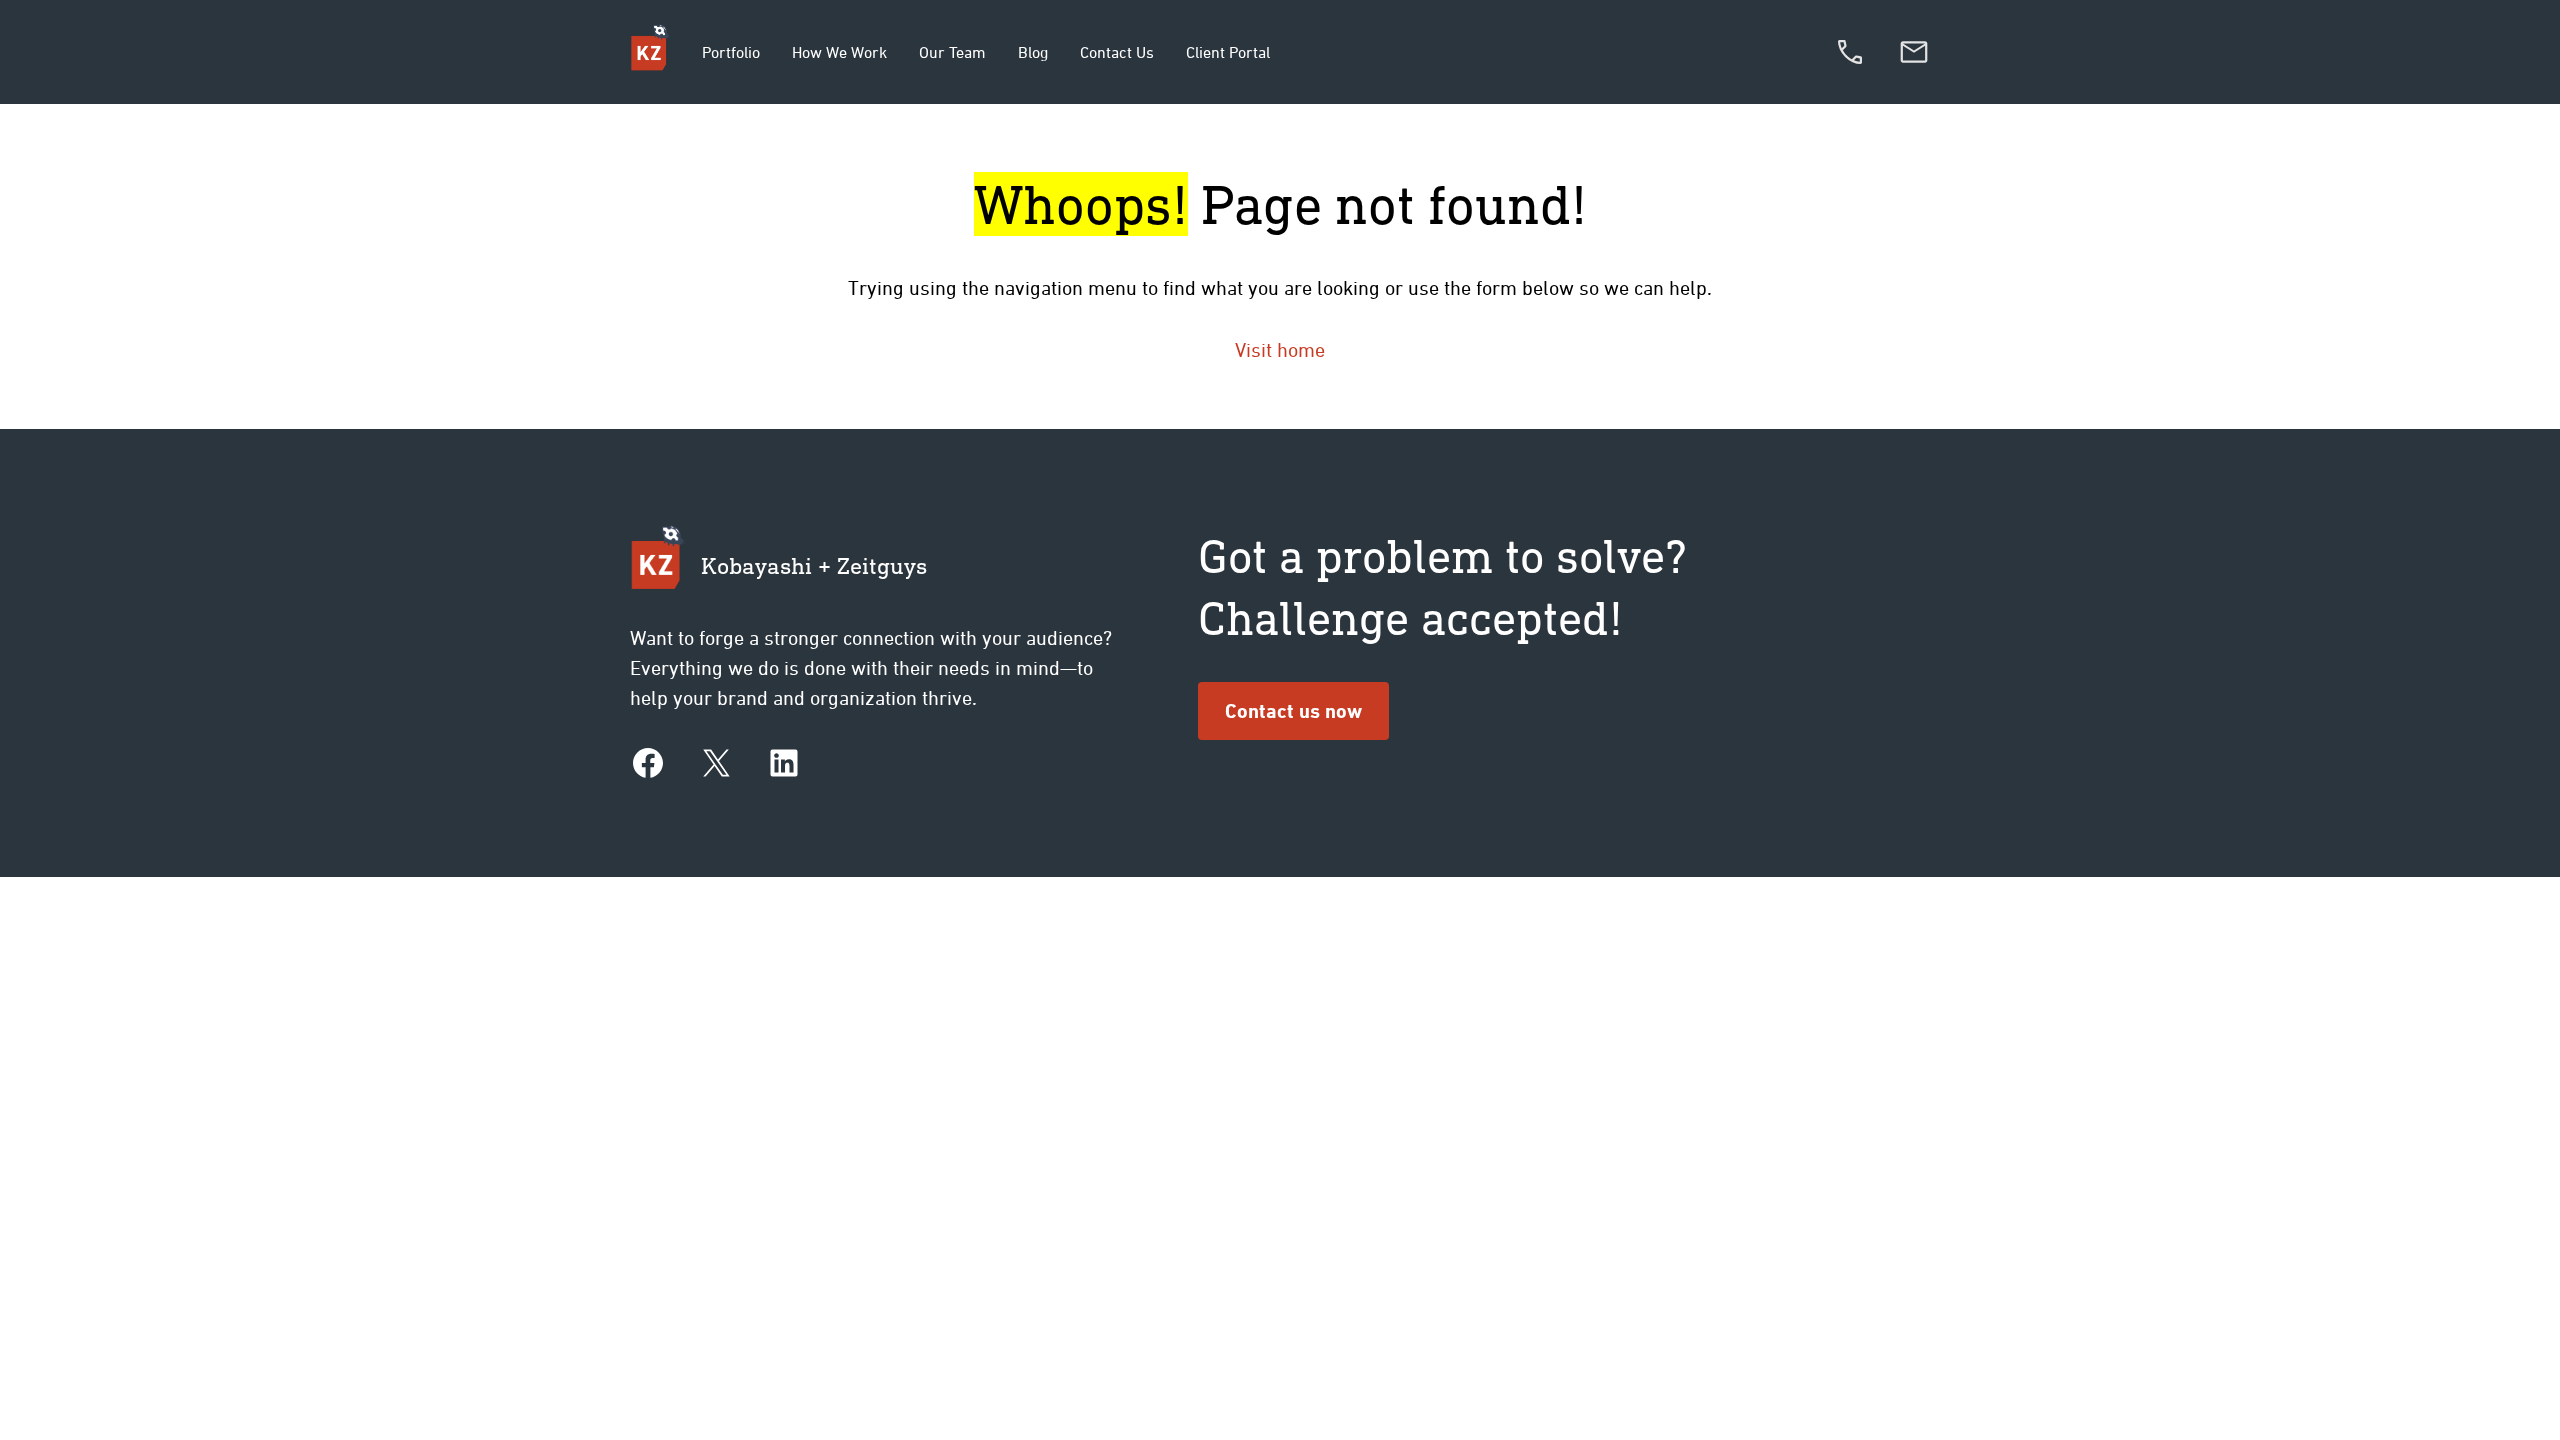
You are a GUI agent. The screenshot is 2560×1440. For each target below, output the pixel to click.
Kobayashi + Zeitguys (814, 565)
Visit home (1280, 349)
